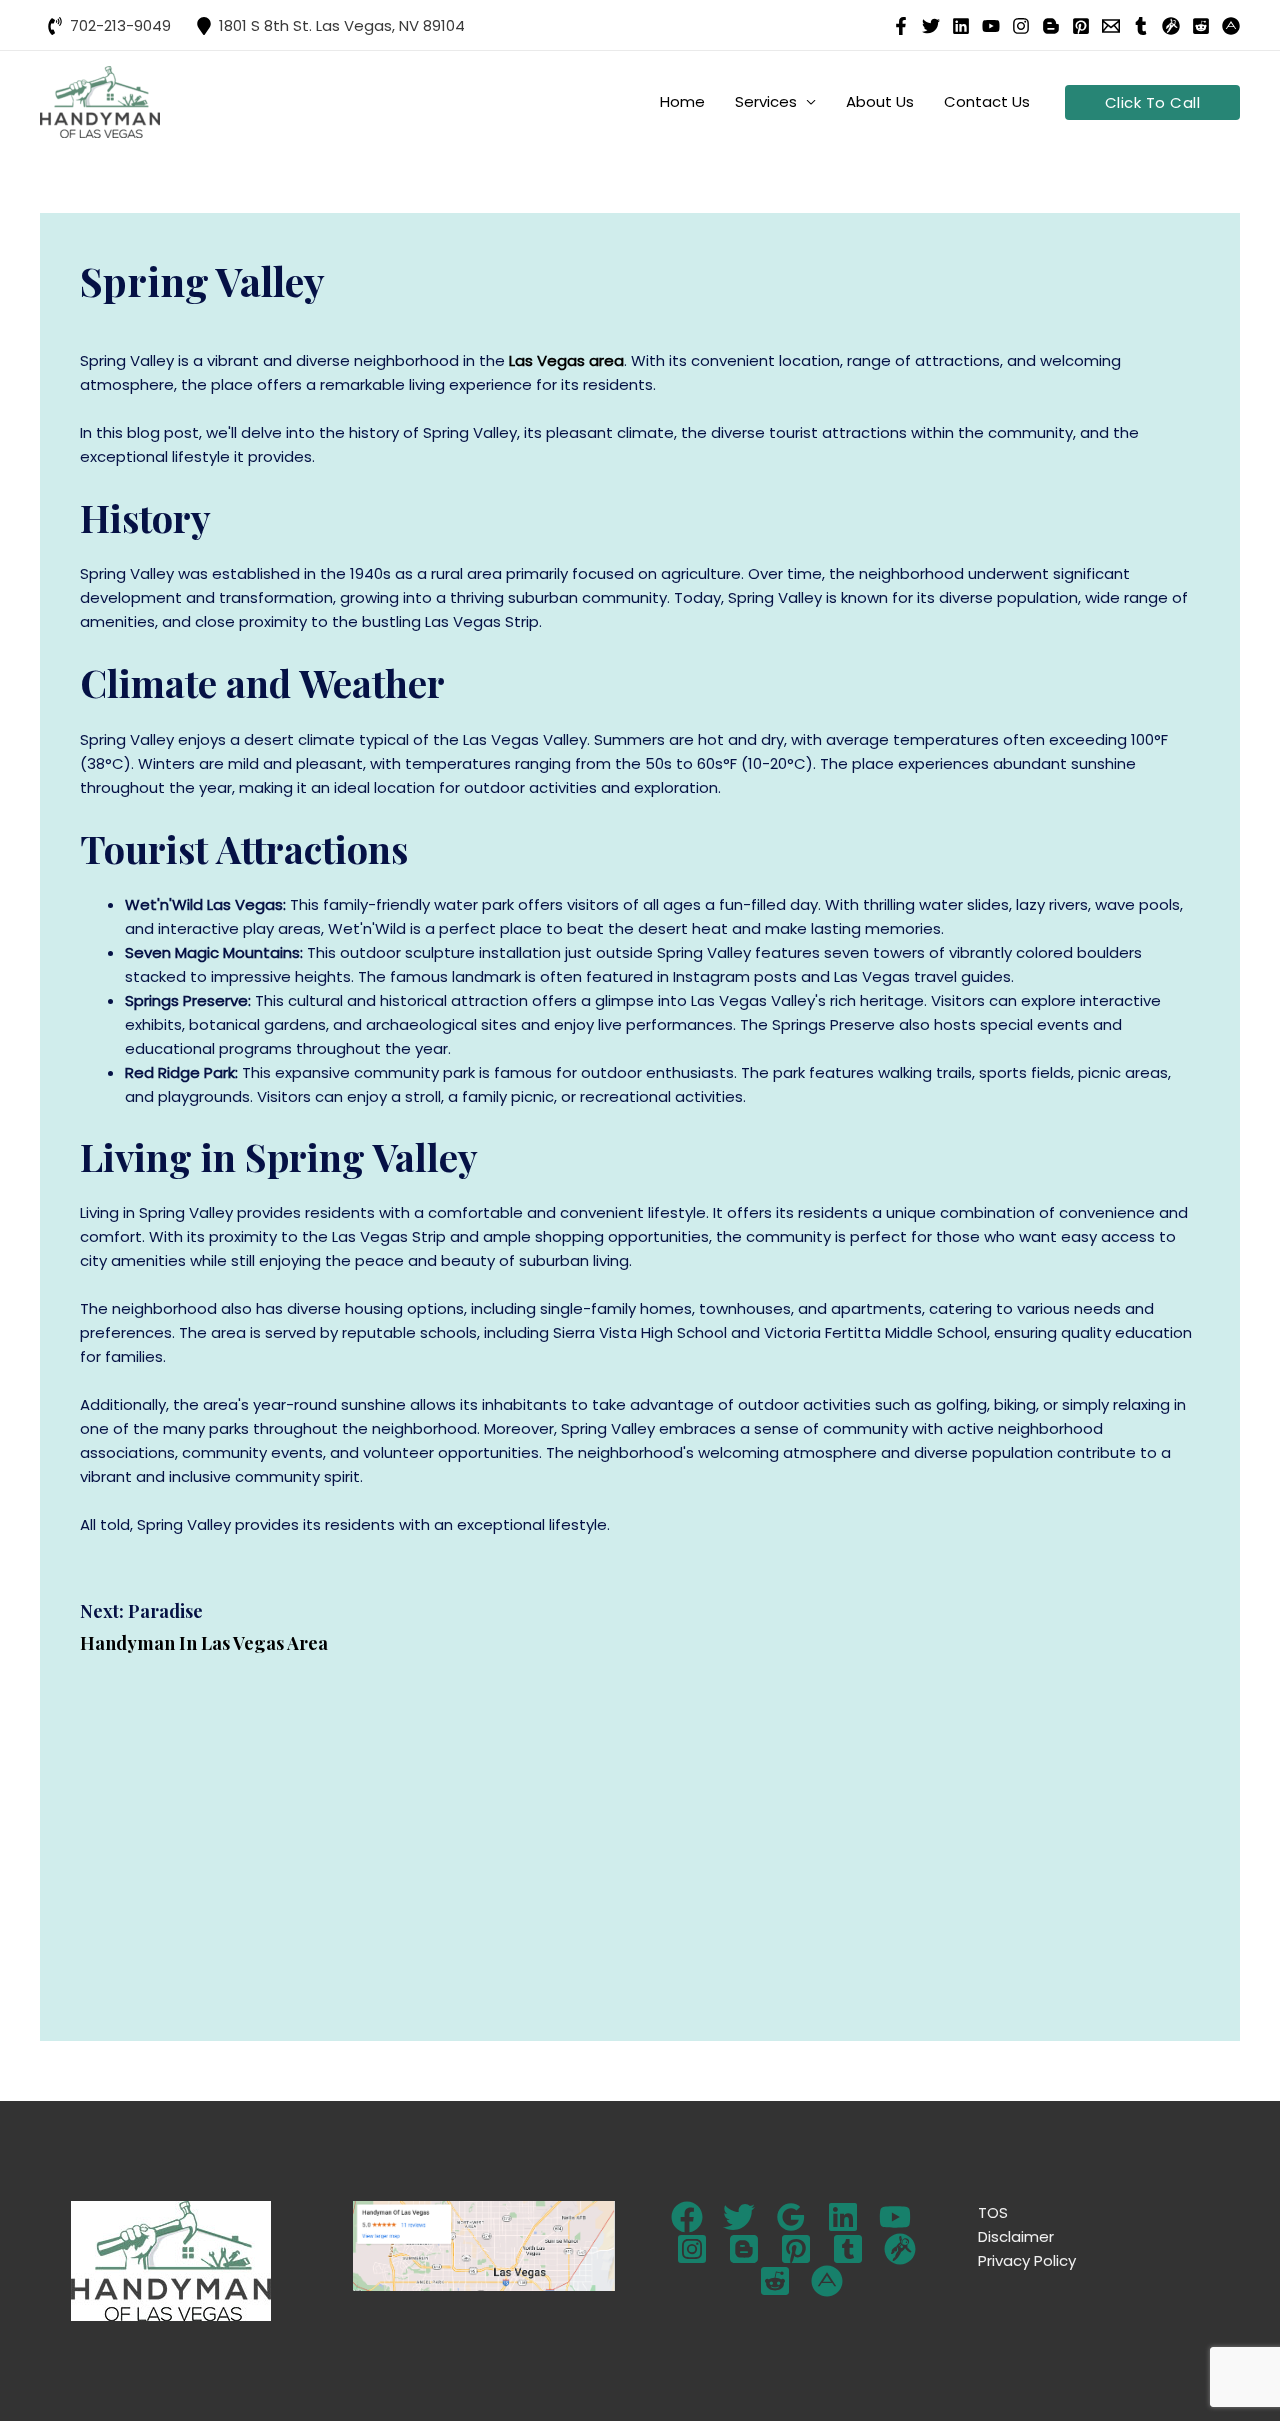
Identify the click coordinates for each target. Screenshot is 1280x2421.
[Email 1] (1111, 26)
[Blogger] (744, 2249)
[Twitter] (739, 2217)
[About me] (827, 2281)
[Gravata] (900, 2249)
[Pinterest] (1081, 26)
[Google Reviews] (791, 2217)
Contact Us (987, 101)
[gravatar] (1171, 26)
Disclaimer (1016, 2236)
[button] (1153, 102)
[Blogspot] (1051, 26)
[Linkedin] (961, 26)
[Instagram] (692, 2249)
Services (766, 101)
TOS (993, 2212)
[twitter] (931, 26)
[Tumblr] (1141, 26)
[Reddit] (1201, 26)
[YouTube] (991, 26)
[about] (1231, 26)
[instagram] (1021, 26)
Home (682, 101)
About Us (880, 101)
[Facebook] (901, 26)
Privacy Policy (1027, 2260)
